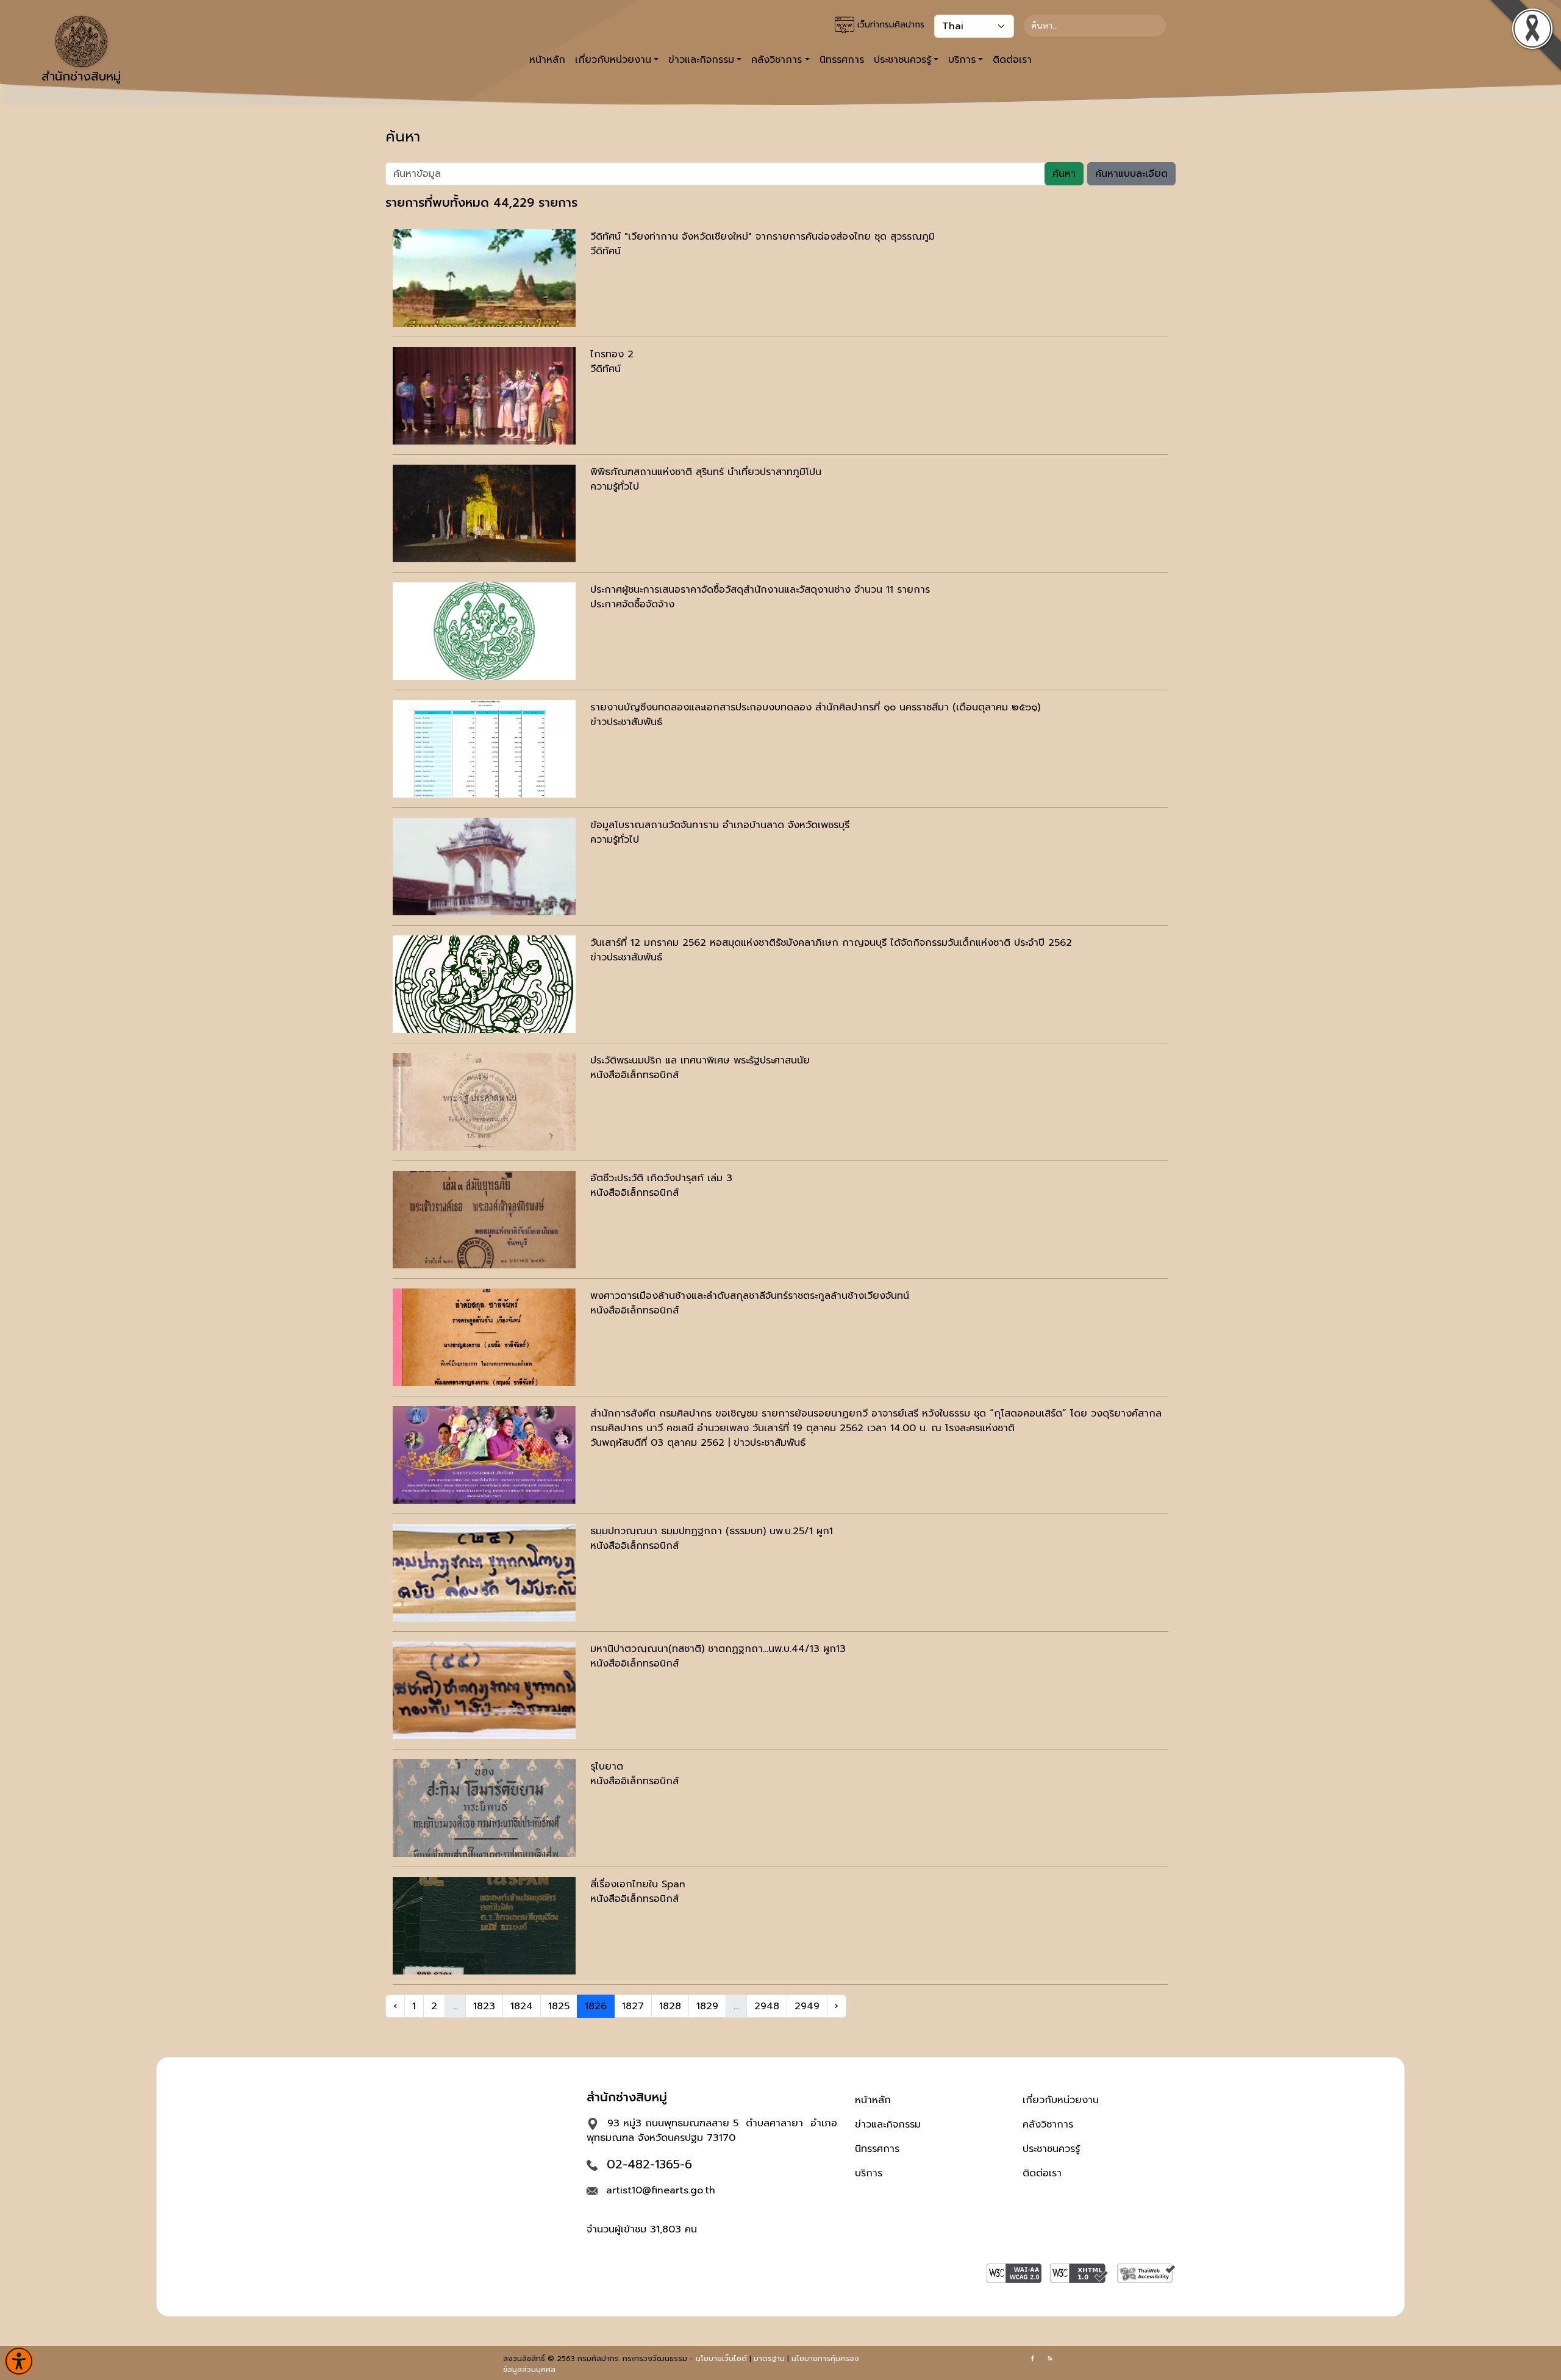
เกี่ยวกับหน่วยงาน (1061, 2100)
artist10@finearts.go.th (661, 2190)
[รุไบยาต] (484, 1808)
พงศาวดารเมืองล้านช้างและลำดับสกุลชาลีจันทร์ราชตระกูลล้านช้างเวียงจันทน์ (750, 1296)
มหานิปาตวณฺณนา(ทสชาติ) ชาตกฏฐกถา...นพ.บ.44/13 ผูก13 (718, 1649)
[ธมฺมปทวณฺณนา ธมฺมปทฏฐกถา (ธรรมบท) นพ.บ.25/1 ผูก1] (484, 1573)
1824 (522, 2006)
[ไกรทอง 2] (484, 396)
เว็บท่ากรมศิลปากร (889, 25)
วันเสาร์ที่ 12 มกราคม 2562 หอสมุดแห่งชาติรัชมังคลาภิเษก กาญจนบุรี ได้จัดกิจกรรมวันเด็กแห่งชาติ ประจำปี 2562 (831, 943)
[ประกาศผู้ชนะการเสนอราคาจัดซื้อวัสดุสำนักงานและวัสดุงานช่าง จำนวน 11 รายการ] (484, 631)
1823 (484, 2006)
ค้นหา (1064, 174)
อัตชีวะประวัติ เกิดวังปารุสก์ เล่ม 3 (661, 1178)
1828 (670, 2006)
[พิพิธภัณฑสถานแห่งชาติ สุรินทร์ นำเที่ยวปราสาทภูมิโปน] (484, 513)
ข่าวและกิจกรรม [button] (701, 60)
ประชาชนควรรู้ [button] (902, 60)
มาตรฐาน (769, 2359)
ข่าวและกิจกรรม (888, 2124)
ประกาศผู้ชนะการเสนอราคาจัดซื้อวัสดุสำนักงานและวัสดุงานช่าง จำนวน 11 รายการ (760, 590)
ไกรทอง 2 (612, 354)
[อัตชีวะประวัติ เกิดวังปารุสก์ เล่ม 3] (484, 1220)
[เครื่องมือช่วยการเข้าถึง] (19, 2361)
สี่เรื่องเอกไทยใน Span (638, 1884)
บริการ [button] (962, 60)
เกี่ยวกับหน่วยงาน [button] (613, 60)
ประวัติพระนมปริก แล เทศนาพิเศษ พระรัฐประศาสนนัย (700, 1060)
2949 (807, 2006)
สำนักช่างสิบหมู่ (81, 76)
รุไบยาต (607, 1767)
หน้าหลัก (547, 60)
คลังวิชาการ (1048, 2124)
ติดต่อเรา (1012, 60)
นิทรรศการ (842, 60)
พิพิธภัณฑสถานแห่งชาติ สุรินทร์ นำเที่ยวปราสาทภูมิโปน (706, 472)
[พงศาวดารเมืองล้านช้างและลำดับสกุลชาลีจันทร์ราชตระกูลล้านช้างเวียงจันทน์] (484, 1337)
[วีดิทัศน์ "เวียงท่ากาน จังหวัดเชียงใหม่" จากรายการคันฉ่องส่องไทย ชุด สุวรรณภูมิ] (484, 278)
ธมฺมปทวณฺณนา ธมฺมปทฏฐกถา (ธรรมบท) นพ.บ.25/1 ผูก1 (712, 1531)
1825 (559, 2006)
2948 (767, 2006)
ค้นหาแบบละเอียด (1131, 174)
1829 (707, 2006)
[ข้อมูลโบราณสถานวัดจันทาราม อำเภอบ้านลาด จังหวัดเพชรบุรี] (484, 867)
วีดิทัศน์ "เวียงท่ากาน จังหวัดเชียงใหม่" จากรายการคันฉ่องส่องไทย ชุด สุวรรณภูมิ (763, 237)
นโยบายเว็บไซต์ (721, 2359)
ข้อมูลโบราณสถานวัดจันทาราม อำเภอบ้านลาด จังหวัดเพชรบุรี (720, 825)
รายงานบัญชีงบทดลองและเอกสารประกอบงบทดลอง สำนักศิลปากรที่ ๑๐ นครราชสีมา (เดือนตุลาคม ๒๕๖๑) (815, 707)
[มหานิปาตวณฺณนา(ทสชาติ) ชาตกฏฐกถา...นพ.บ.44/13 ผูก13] (484, 1690)
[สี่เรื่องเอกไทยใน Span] (484, 1926)
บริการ (869, 2173)
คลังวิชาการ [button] (777, 60)
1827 (633, 2006)
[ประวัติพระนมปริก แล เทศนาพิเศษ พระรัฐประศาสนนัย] (484, 1102)
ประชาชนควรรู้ (1051, 2149)
